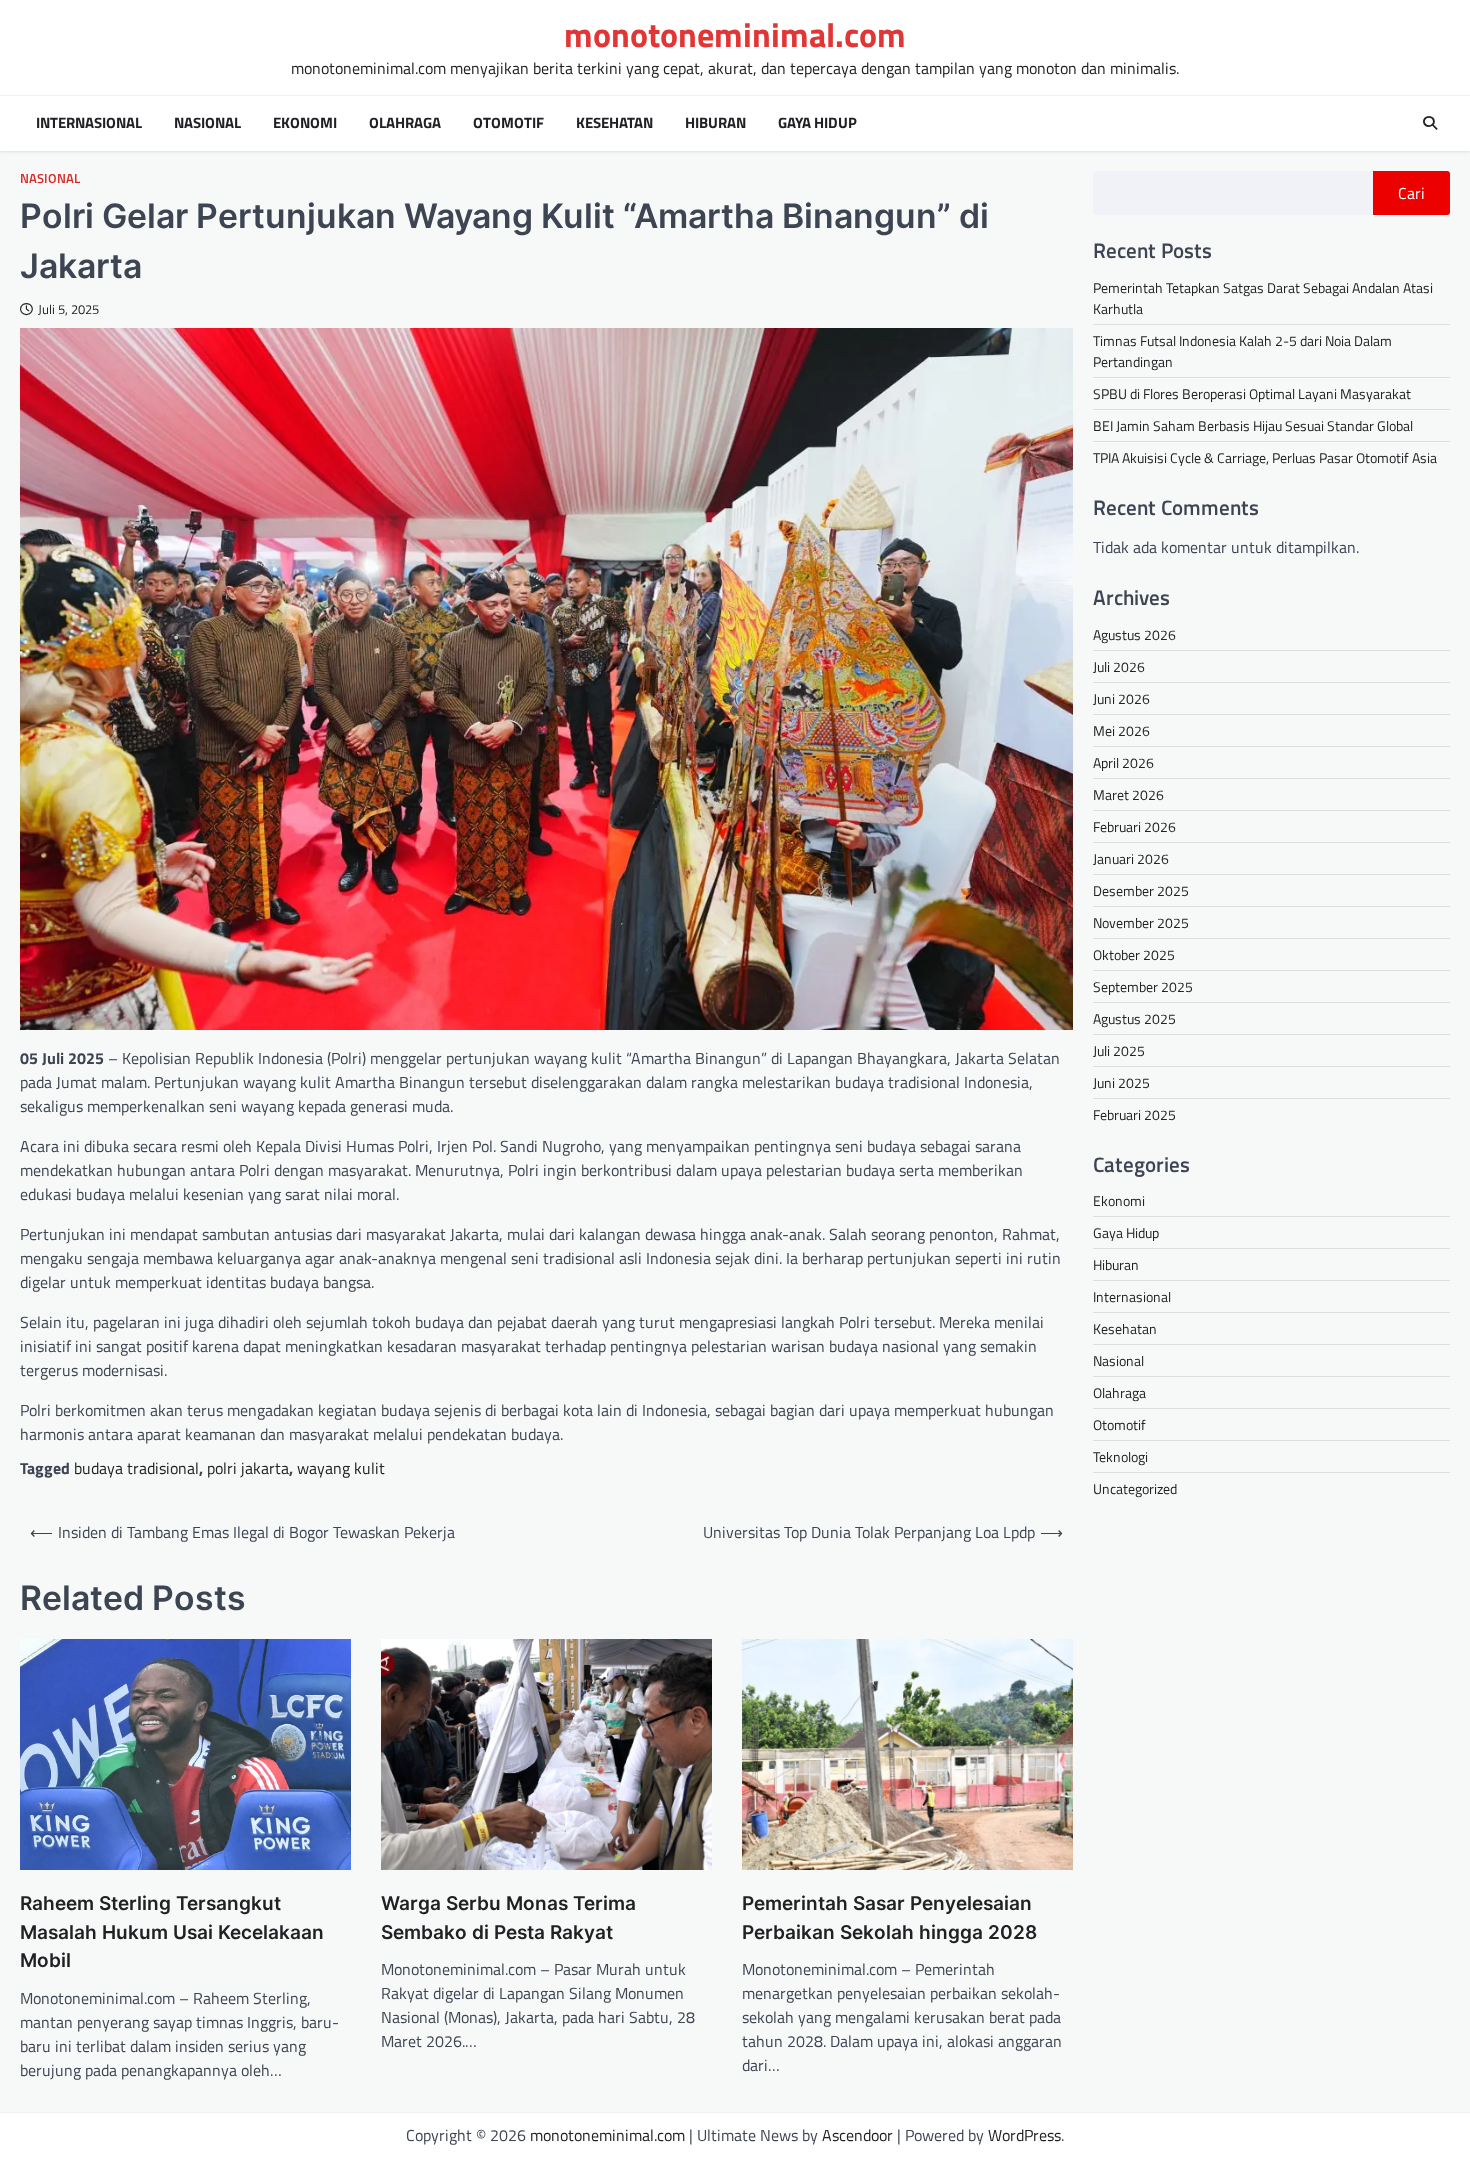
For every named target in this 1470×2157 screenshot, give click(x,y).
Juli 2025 (1119, 1049)
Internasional (89, 123)
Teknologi (1120, 1456)
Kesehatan (614, 123)
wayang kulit (341, 1468)
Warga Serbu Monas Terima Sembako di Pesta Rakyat (508, 1918)
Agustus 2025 (1134, 1017)
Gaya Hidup (817, 123)
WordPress (1024, 2135)
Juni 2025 (1121, 1081)
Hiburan (715, 123)
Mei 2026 (1121, 729)
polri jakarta (248, 1468)
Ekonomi (305, 123)
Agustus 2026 (1134, 633)
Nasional (207, 123)
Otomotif (508, 123)
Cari (1411, 193)
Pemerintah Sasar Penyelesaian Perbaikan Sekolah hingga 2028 (889, 1918)
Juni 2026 (1121, 697)
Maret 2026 (1128, 793)
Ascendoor (857, 2135)
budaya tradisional (136, 1468)
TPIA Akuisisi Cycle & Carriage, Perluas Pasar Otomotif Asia (1265, 457)
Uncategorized (1135, 1488)
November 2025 (1141, 921)
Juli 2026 (1119, 665)
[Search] (1430, 123)
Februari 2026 (1134, 825)
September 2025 (1143, 985)
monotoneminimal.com (735, 34)
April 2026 (1123, 761)
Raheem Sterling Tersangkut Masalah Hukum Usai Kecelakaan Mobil (172, 1932)
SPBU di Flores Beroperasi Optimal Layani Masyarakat (1252, 393)
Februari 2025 (1134, 1113)
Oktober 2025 (1134, 953)
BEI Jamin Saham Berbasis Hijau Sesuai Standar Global (1253, 425)
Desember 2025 (1141, 889)
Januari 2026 (1131, 857)
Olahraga (405, 123)
